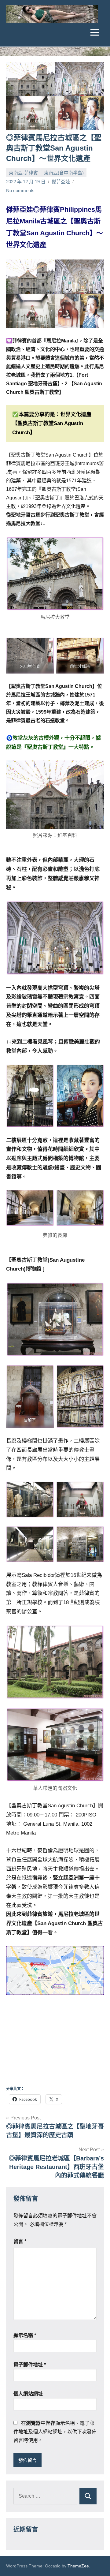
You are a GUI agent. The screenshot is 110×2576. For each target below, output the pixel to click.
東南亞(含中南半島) (64, 173)
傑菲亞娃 (61, 182)
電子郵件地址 (30, 2365)
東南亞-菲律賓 (23, 173)
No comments (20, 190)
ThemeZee (78, 2566)
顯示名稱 (25, 2335)
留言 (20, 2241)
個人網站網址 (28, 2394)
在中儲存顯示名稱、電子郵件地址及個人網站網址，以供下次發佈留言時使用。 (55, 2432)
